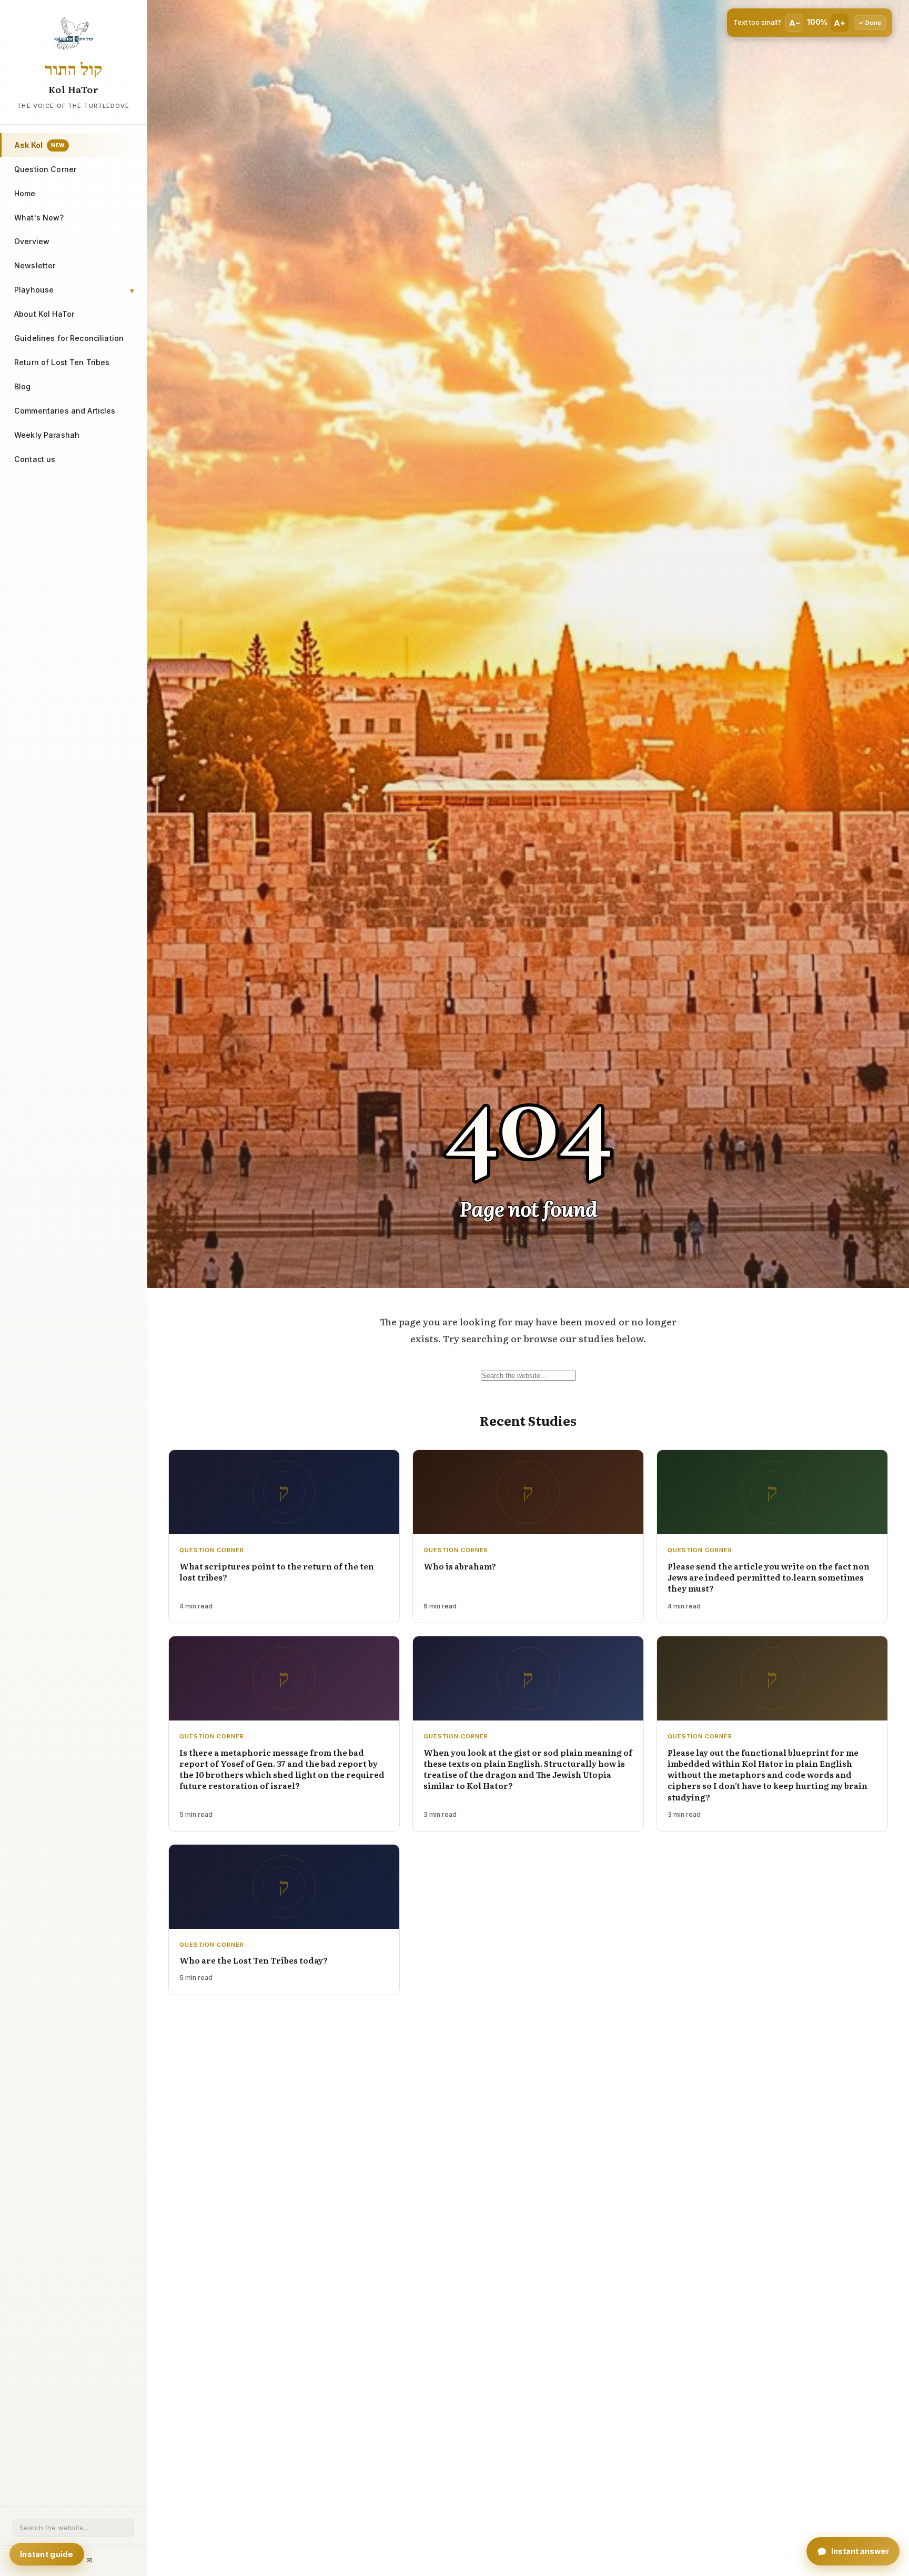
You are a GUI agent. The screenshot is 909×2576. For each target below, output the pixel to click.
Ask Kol (39, 145)
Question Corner (45, 169)
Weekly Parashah (47, 435)
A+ (840, 23)
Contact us (35, 459)
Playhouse (34, 290)
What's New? (39, 218)
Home (25, 193)
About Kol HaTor (44, 314)
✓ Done (870, 23)
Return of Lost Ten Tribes (62, 362)
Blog (23, 386)
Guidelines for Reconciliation (69, 338)
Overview (32, 241)
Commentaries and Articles (65, 411)
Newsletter (35, 265)
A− (795, 23)
